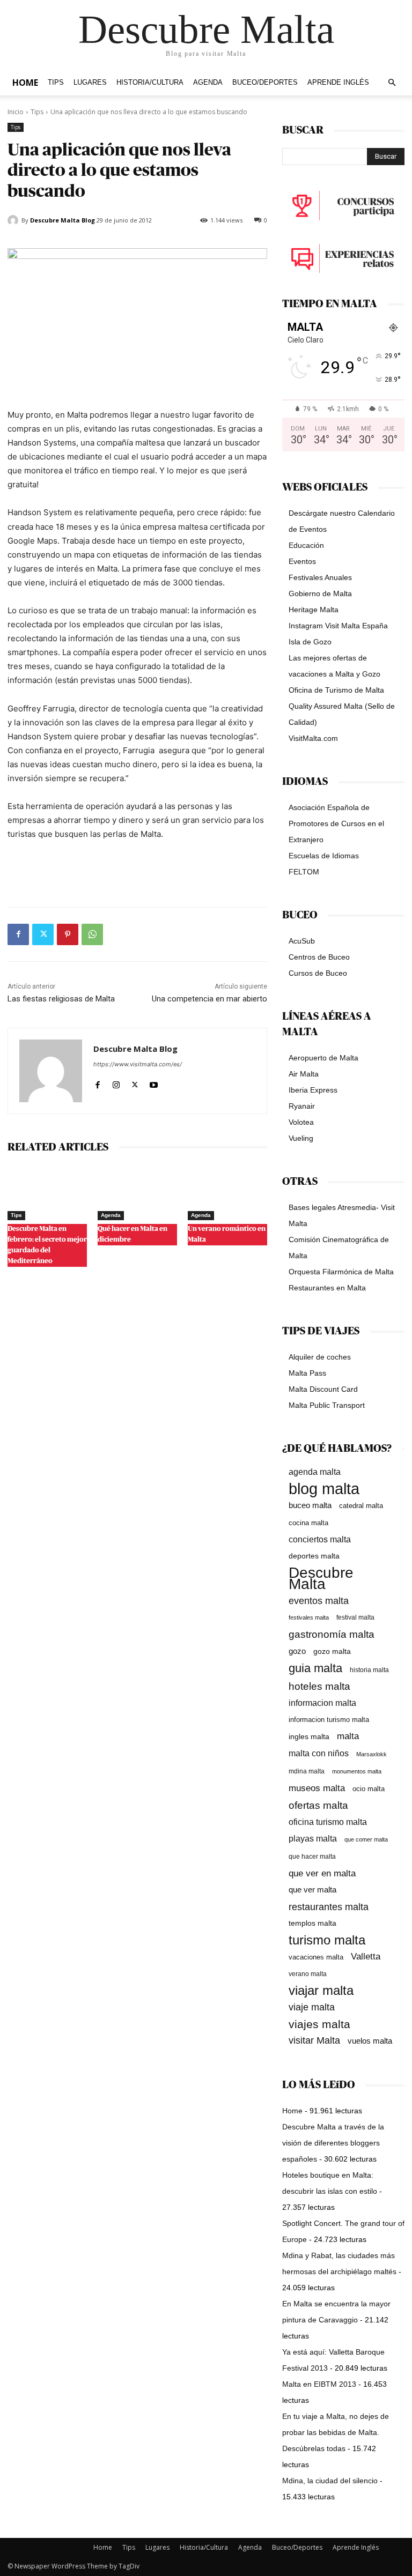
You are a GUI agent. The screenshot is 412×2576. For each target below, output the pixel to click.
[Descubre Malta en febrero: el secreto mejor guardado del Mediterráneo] (47, 1193)
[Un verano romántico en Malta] (227, 1193)
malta (348, 1736)
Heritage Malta (314, 610)
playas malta (313, 1839)
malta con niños (319, 1753)
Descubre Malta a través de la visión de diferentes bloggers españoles (333, 2143)
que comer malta (366, 1839)
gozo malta (332, 1651)
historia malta (369, 1670)
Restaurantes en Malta (327, 1288)
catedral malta (361, 1506)
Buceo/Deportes (265, 83)
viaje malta (312, 2007)
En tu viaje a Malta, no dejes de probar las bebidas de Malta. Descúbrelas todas (336, 2432)
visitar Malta (314, 2040)
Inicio (16, 112)
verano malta (308, 1974)
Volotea (301, 1122)
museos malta (317, 1788)
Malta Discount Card (323, 1389)
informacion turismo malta (329, 1720)
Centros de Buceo (319, 957)
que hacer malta (312, 1857)
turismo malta (327, 1940)
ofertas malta (318, 1805)
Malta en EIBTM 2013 (319, 2384)
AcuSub (302, 941)
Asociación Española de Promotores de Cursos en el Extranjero (336, 823)
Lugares (90, 83)
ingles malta (309, 1737)
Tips (56, 83)
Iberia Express (313, 1090)
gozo (297, 1651)
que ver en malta (322, 1873)
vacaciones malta (316, 1957)
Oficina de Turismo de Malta (336, 690)
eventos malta (319, 1601)
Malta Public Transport (327, 1405)
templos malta (312, 1923)
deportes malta (314, 1556)
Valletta (366, 1956)
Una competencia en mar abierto (209, 999)
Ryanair (302, 1106)
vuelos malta (370, 2041)
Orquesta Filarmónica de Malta (341, 1272)
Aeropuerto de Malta (323, 1058)
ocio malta (369, 1789)
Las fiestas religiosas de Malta (61, 999)
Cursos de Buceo (318, 973)
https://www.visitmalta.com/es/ (138, 1064)
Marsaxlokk (371, 1754)
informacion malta (322, 1703)
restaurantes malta (329, 1907)
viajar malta (321, 1991)
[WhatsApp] (92, 934)
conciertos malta (320, 1539)
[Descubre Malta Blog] (14, 220)
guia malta (315, 1668)
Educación (306, 545)
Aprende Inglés (338, 83)
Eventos (302, 561)
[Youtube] (154, 1083)
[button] (392, 83)
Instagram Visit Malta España (338, 626)
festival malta (355, 1617)
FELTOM (304, 872)
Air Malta (304, 1074)
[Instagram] (116, 1083)
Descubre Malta (321, 1578)
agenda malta (315, 1472)
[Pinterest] (68, 934)
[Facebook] (18, 934)
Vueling (301, 1138)
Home (25, 83)
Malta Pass (307, 1373)
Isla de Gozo (310, 642)
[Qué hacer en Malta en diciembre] (137, 1193)
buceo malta (310, 1505)
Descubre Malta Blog (62, 220)
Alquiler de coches (320, 1357)
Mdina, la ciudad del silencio (330, 2481)
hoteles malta (319, 1686)
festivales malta (309, 1617)
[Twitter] (43, 934)
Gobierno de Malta (320, 593)
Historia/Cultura (150, 83)
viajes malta (319, 2024)
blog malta (324, 1489)
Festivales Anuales (320, 577)
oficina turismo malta (328, 1822)
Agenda (208, 83)
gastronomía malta (332, 1634)
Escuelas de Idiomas (324, 856)
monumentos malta (357, 1771)
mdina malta (307, 1771)
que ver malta (312, 1890)
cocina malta (308, 1523)
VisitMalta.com (313, 738)
